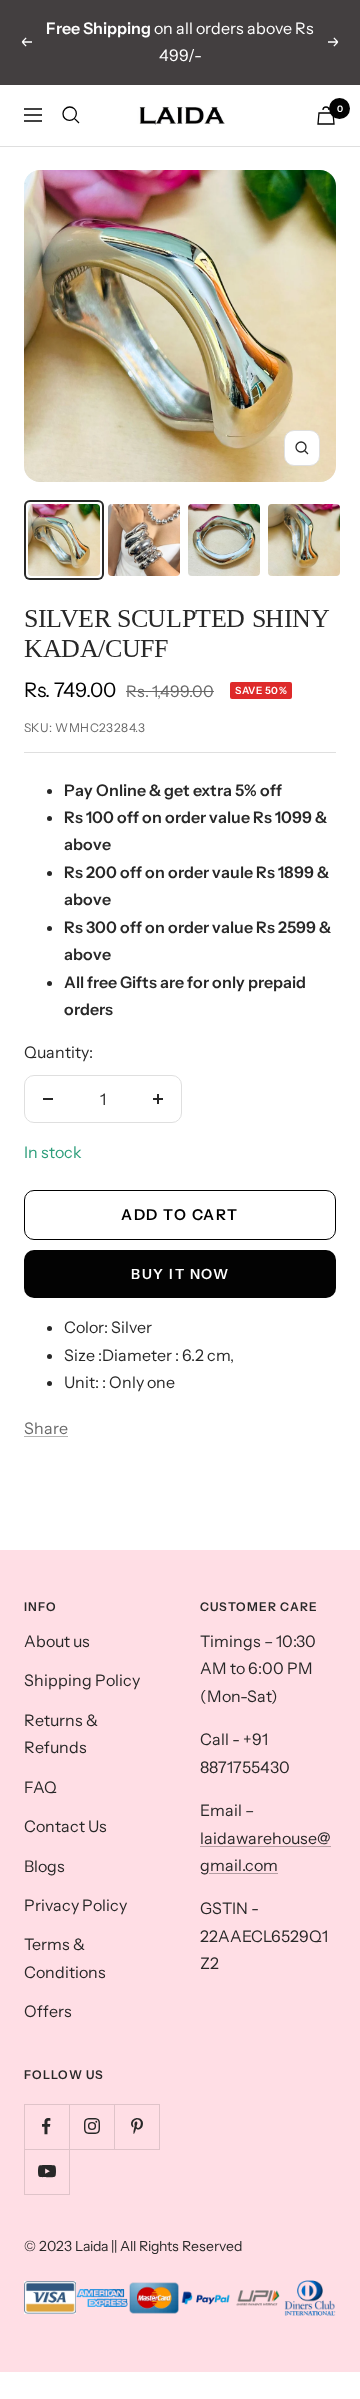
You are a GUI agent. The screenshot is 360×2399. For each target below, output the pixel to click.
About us (57, 1641)
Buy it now (180, 1274)
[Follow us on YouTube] (46, 2171)
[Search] (71, 115)
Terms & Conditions (65, 1957)
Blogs (44, 1866)
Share (46, 1428)
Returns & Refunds (61, 1733)
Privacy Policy (75, 1905)
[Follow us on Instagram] (91, 2126)
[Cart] (326, 115)
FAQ (40, 1787)
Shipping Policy (82, 1680)
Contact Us (65, 1826)
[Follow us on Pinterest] (136, 2126)
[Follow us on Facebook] (46, 2126)
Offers (48, 2011)
